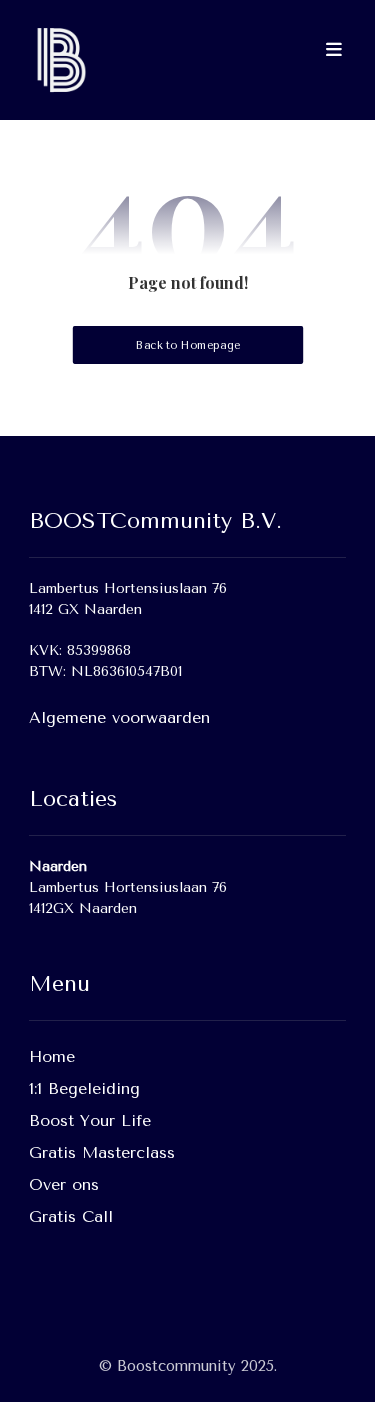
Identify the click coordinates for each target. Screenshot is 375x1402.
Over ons (64, 1184)
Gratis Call (71, 1216)
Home (52, 1056)
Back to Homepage (187, 345)
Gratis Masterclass (102, 1152)
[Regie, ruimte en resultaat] (59, 60)
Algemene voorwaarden (119, 717)
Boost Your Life (90, 1120)
